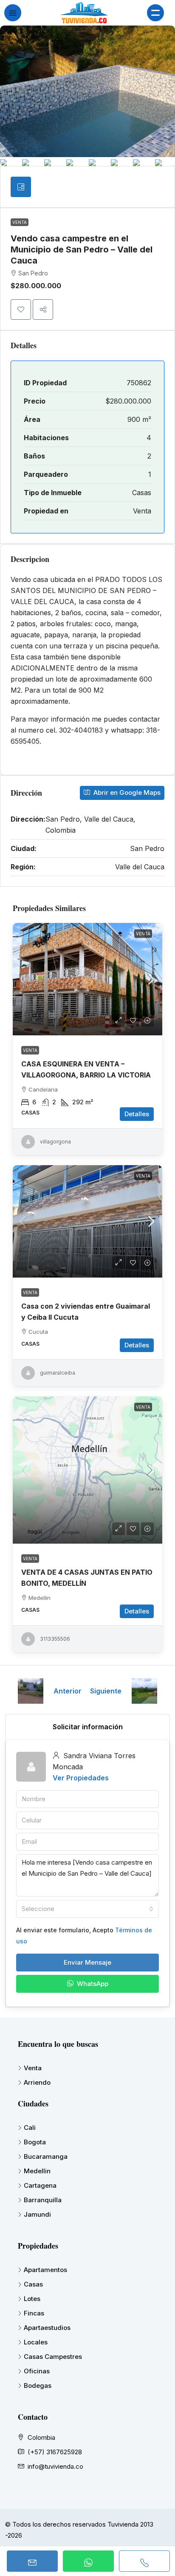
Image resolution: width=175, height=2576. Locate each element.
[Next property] (144, 1691)
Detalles (137, 1114)
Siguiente (106, 1691)
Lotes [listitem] (32, 2299)
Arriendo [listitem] (37, 2082)
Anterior (68, 1691)
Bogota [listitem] (35, 2142)
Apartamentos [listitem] (45, 2270)
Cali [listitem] (30, 2128)
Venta (20, 222)
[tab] (21, 187)
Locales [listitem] (36, 2342)
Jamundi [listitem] (37, 2214)
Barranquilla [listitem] (43, 2200)
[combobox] (87, 1909)
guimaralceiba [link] (58, 1373)
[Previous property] (31, 1691)
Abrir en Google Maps (126, 792)
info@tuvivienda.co (55, 2466)
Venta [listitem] (33, 2068)
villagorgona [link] (55, 1142)
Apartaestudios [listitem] (47, 2328)
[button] (21, 309)
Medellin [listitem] (37, 2171)
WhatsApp (92, 1984)
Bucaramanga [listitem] (46, 2156)
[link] (87, 979)
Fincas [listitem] (34, 2313)
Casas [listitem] (33, 2284)
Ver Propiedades (81, 1778)
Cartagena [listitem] (40, 2185)
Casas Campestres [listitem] (53, 2357)
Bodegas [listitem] (38, 2385)
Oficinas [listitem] (37, 2371)
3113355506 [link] (55, 1639)
